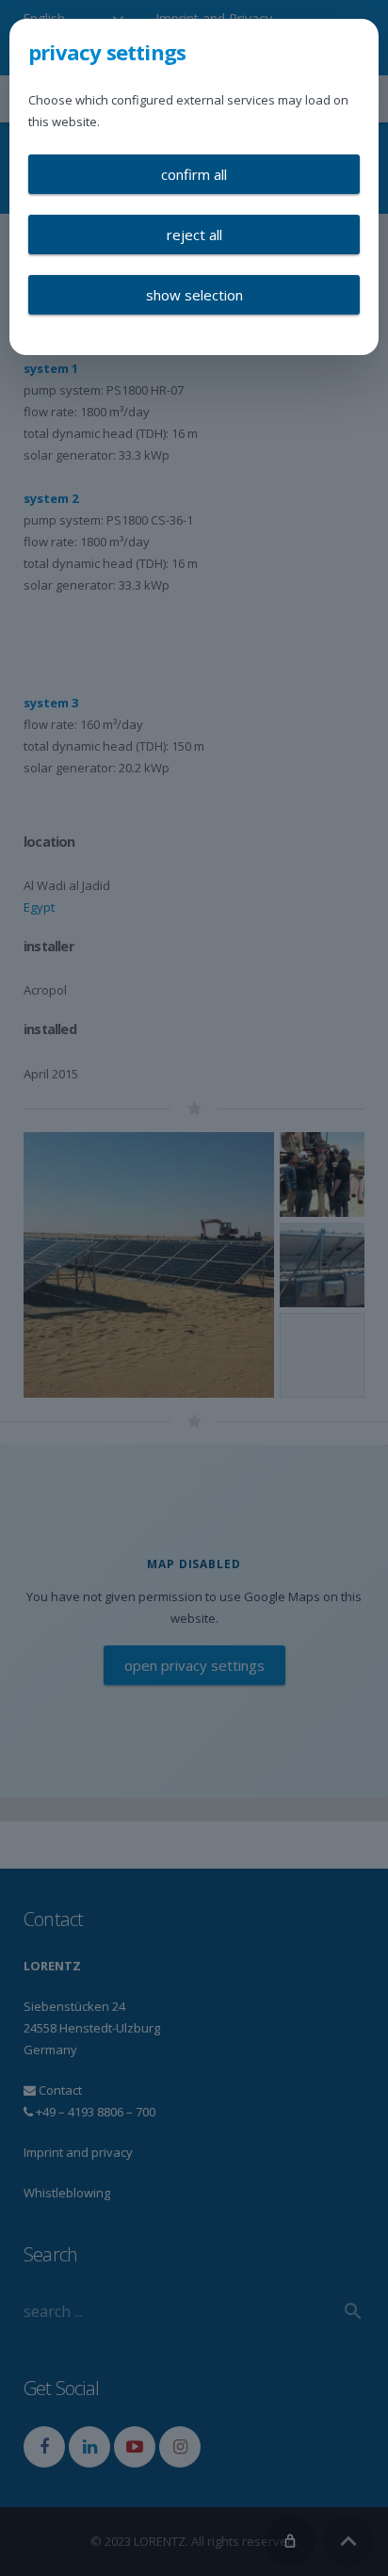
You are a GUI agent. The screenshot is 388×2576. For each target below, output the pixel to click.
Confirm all (194, 174)
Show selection (194, 295)
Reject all (194, 235)
